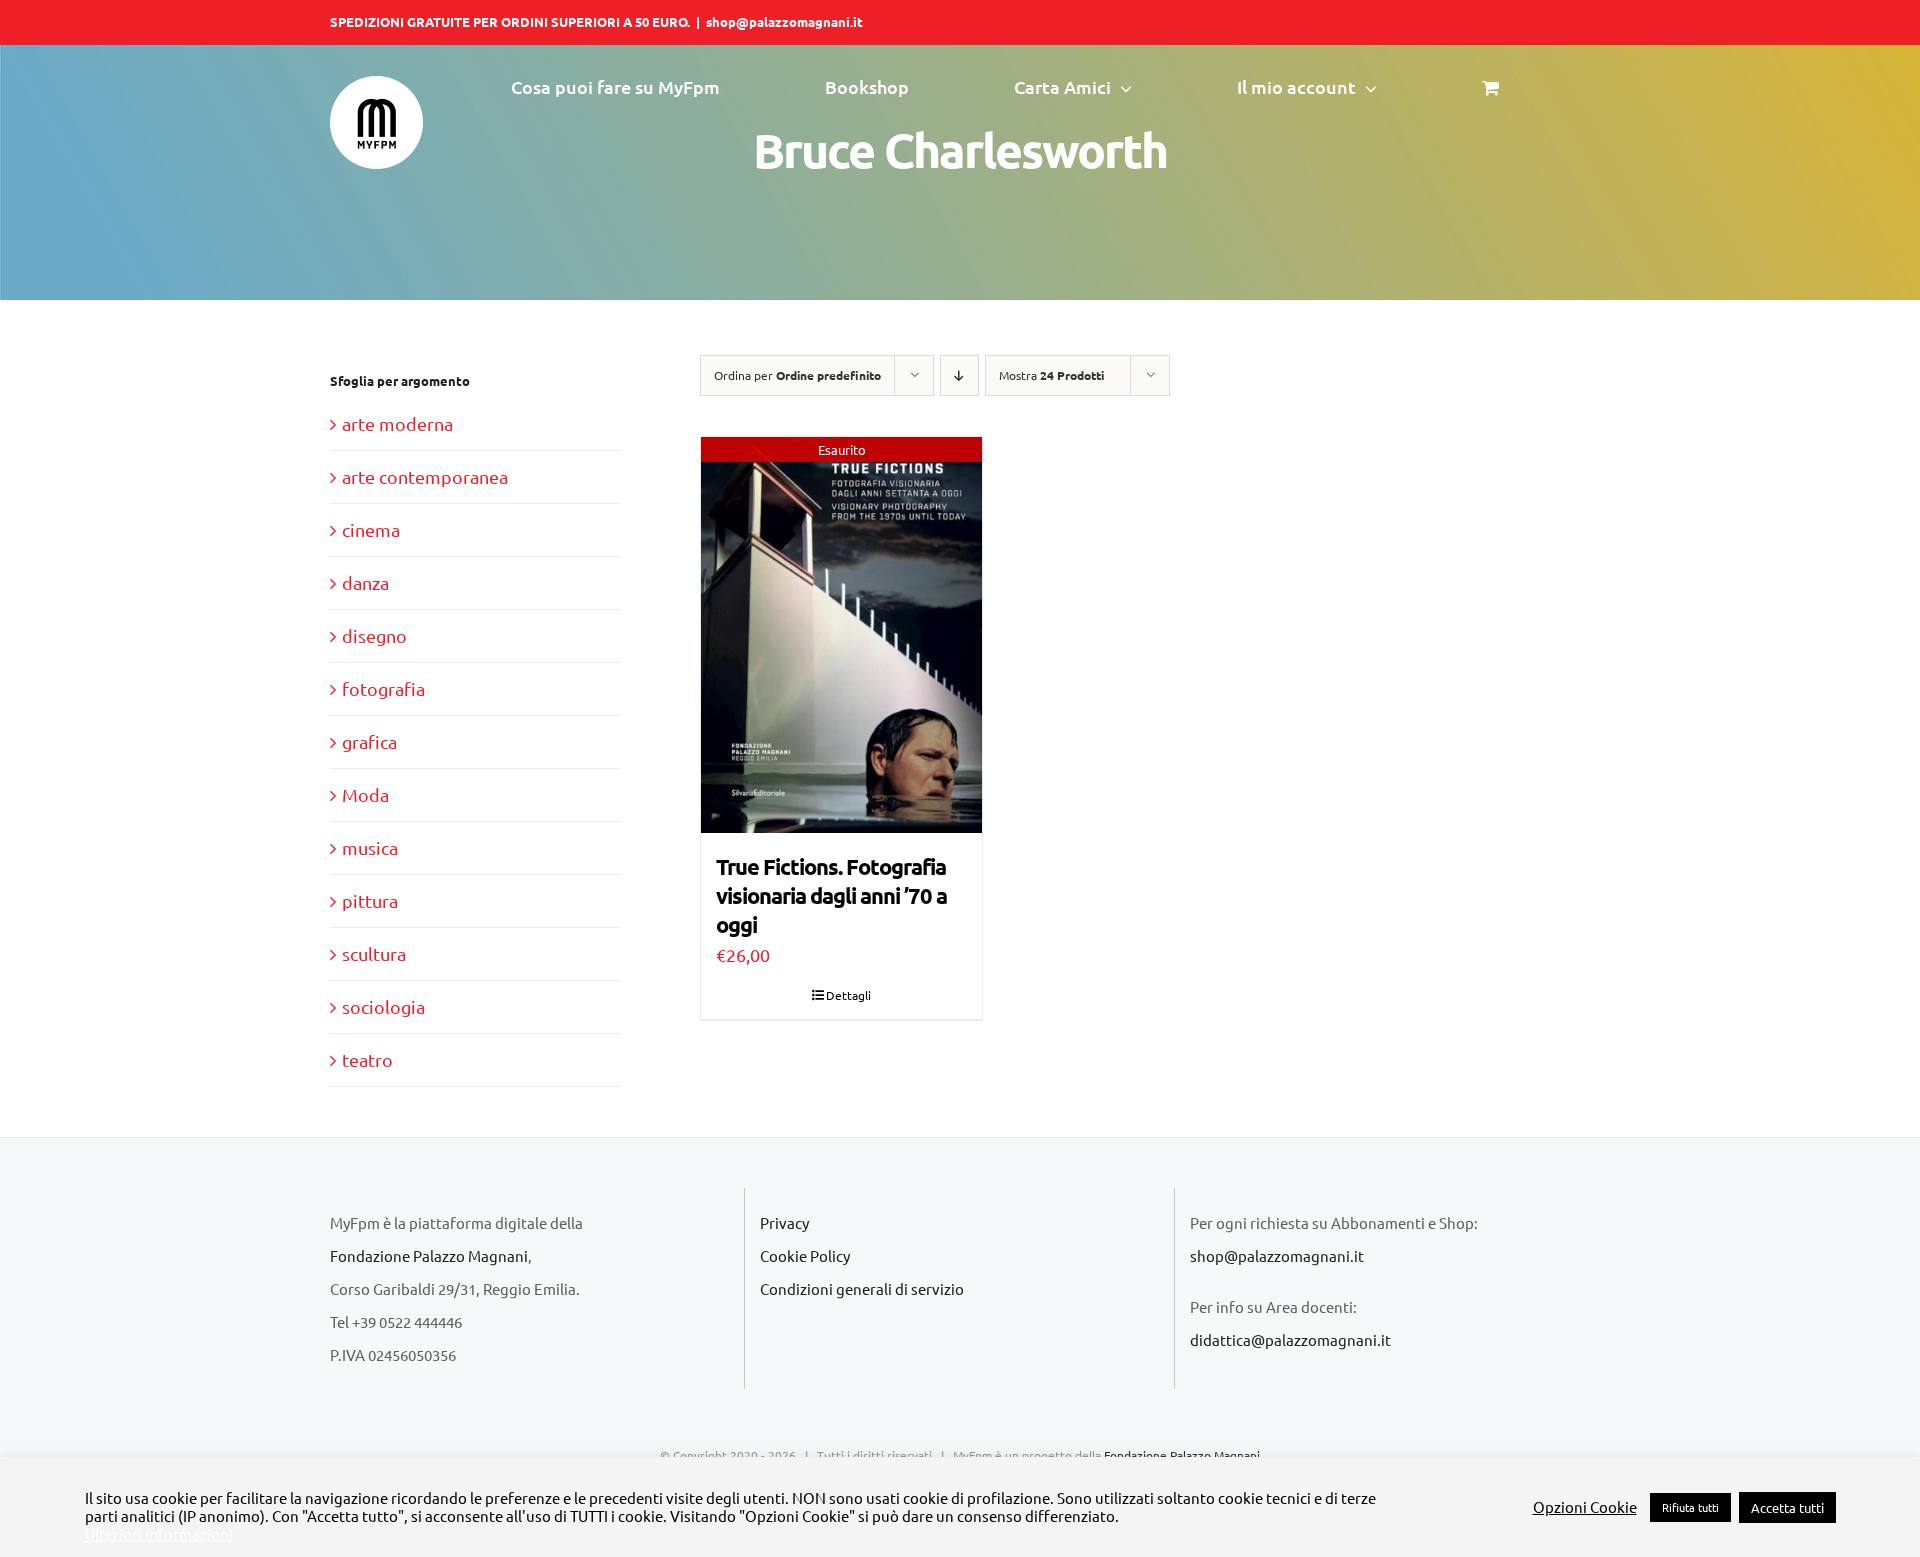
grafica (369, 741)
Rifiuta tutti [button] (1690, 1507)
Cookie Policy (805, 1255)
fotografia (383, 688)
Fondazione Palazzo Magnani (429, 1255)
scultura (374, 953)
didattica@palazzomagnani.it (1290, 1339)
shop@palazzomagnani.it (784, 21)
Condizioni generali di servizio (862, 1288)
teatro (367, 1059)
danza (365, 582)
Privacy (784, 1222)
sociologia (383, 1006)
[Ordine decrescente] (959, 375)
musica (370, 847)
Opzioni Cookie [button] (1585, 1507)
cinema (371, 529)
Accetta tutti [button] (1787, 1507)
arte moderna (397, 423)
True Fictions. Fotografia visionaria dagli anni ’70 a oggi (831, 895)
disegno (374, 635)
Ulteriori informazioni (159, 1534)
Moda (365, 794)
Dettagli (848, 995)
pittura (370, 900)
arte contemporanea (425, 476)
